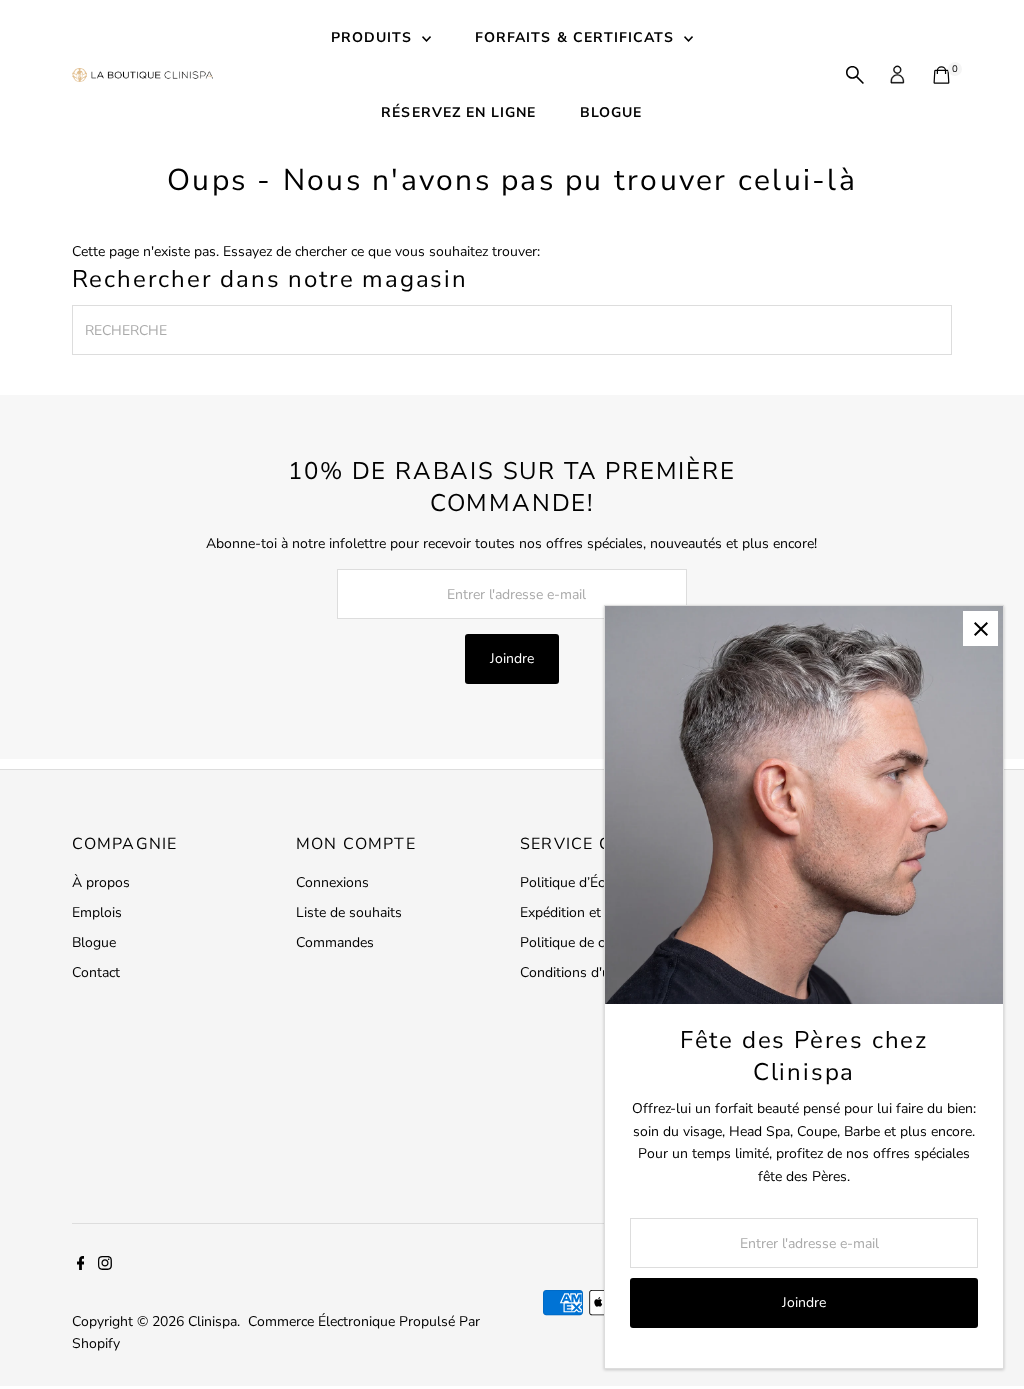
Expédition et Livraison (590, 912)
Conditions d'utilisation (591, 972)
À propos (101, 882)
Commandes (335, 942)
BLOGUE (611, 112)
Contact (96, 972)
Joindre (512, 658)
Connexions (332, 882)
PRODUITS (374, 37)
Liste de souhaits (349, 912)
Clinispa (212, 1321)
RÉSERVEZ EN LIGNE (458, 112)
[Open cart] (941, 75)
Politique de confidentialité (602, 942)
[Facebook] (81, 1266)
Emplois (97, 912)
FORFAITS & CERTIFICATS (577, 37)
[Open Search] (855, 75)
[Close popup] (980, 628)
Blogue (94, 942)
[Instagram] (105, 1266)
